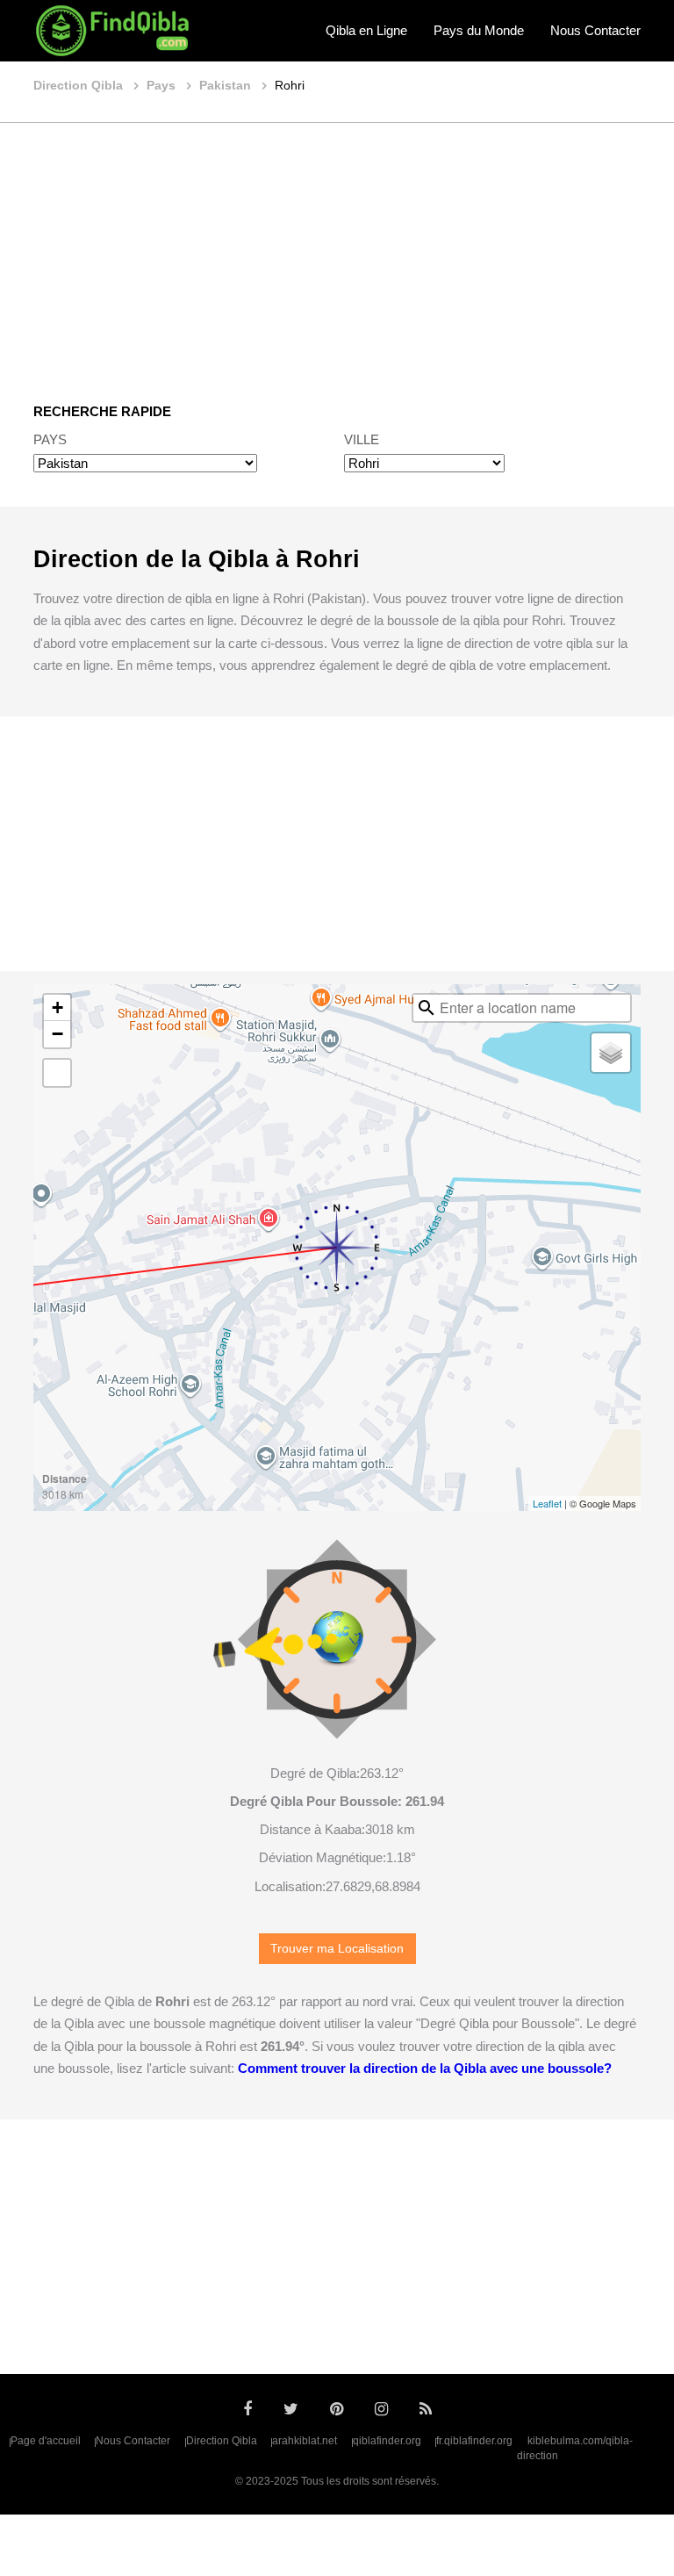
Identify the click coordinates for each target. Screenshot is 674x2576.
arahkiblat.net (305, 2441)
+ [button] (57, 1007)
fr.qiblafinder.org (474, 2441)
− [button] (57, 1034)
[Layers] (611, 1053)
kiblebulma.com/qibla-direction (575, 2449)
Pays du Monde (479, 30)
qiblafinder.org (387, 2441)
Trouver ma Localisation (337, 1949)
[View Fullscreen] (57, 1073)
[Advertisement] (337, 250)
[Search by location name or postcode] (427, 1008)
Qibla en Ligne (366, 30)
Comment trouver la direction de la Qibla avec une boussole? (425, 2068)
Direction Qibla (222, 2441)
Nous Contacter (595, 30)
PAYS (50, 439)
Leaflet (547, 1503)
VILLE (362, 439)
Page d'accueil (46, 2441)
